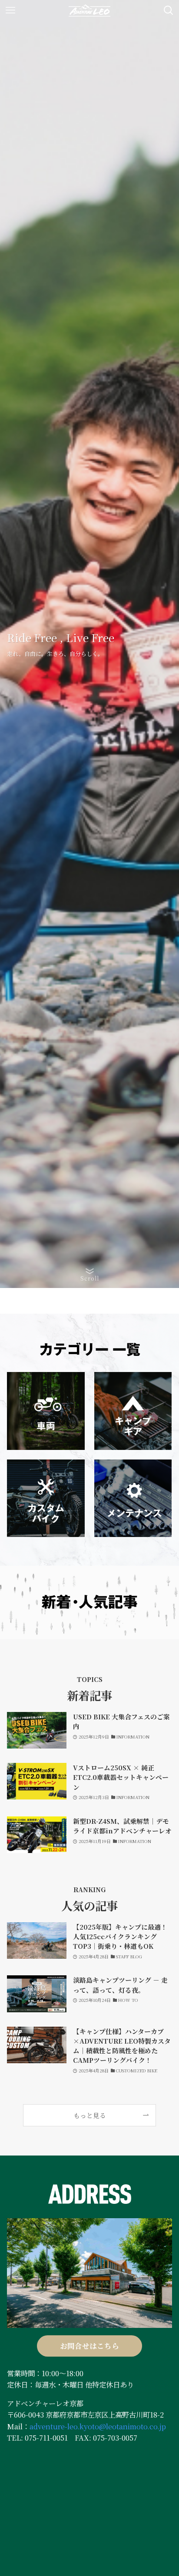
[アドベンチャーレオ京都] (89, 10)
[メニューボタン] (10, 10)
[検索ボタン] (169, 10)
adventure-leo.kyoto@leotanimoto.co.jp (98, 2426)
